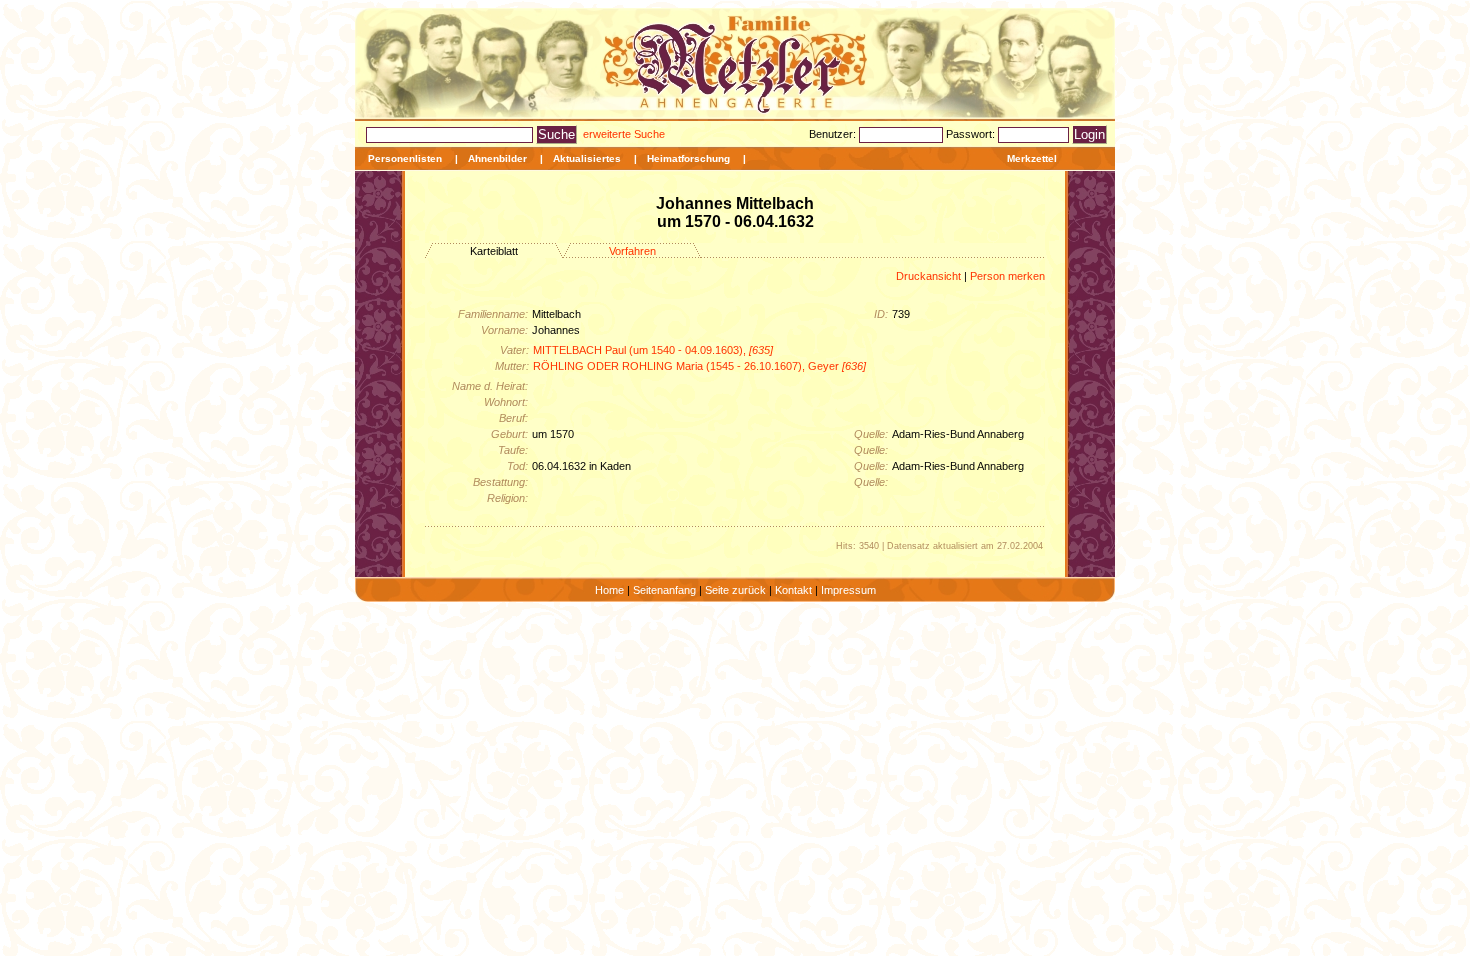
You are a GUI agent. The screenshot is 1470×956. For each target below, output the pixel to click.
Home (609, 590)
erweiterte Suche (624, 134)
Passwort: (972, 134)
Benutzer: (834, 134)
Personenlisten (405, 158)
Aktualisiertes (587, 158)
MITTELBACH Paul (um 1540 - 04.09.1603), (653, 350)
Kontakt (793, 590)
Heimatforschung (688, 158)
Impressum (848, 590)
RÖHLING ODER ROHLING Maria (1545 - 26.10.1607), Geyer (699, 366)
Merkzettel (1032, 158)
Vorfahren (632, 251)
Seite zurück (735, 590)
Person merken (1007, 276)
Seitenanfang (664, 590)
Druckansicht (928, 276)
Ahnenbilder (497, 158)
